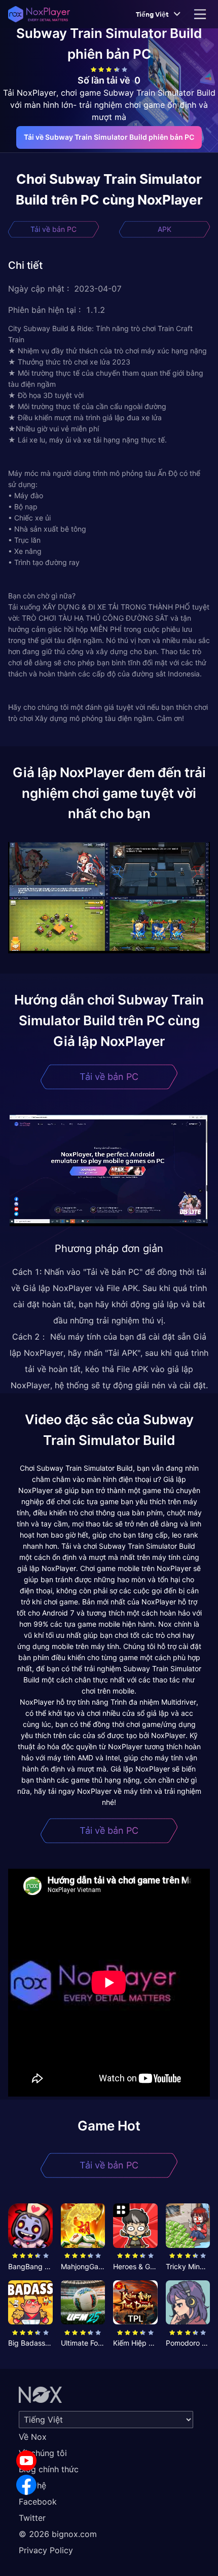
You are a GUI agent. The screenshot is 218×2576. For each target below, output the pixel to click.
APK (165, 229)
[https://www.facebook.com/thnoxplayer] (26, 2485)
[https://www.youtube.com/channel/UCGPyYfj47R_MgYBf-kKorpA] (26, 2461)
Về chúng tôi (43, 2453)
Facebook (38, 2502)
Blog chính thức (49, 2469)
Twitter (32, 2518)
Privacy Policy (46, 2550)
